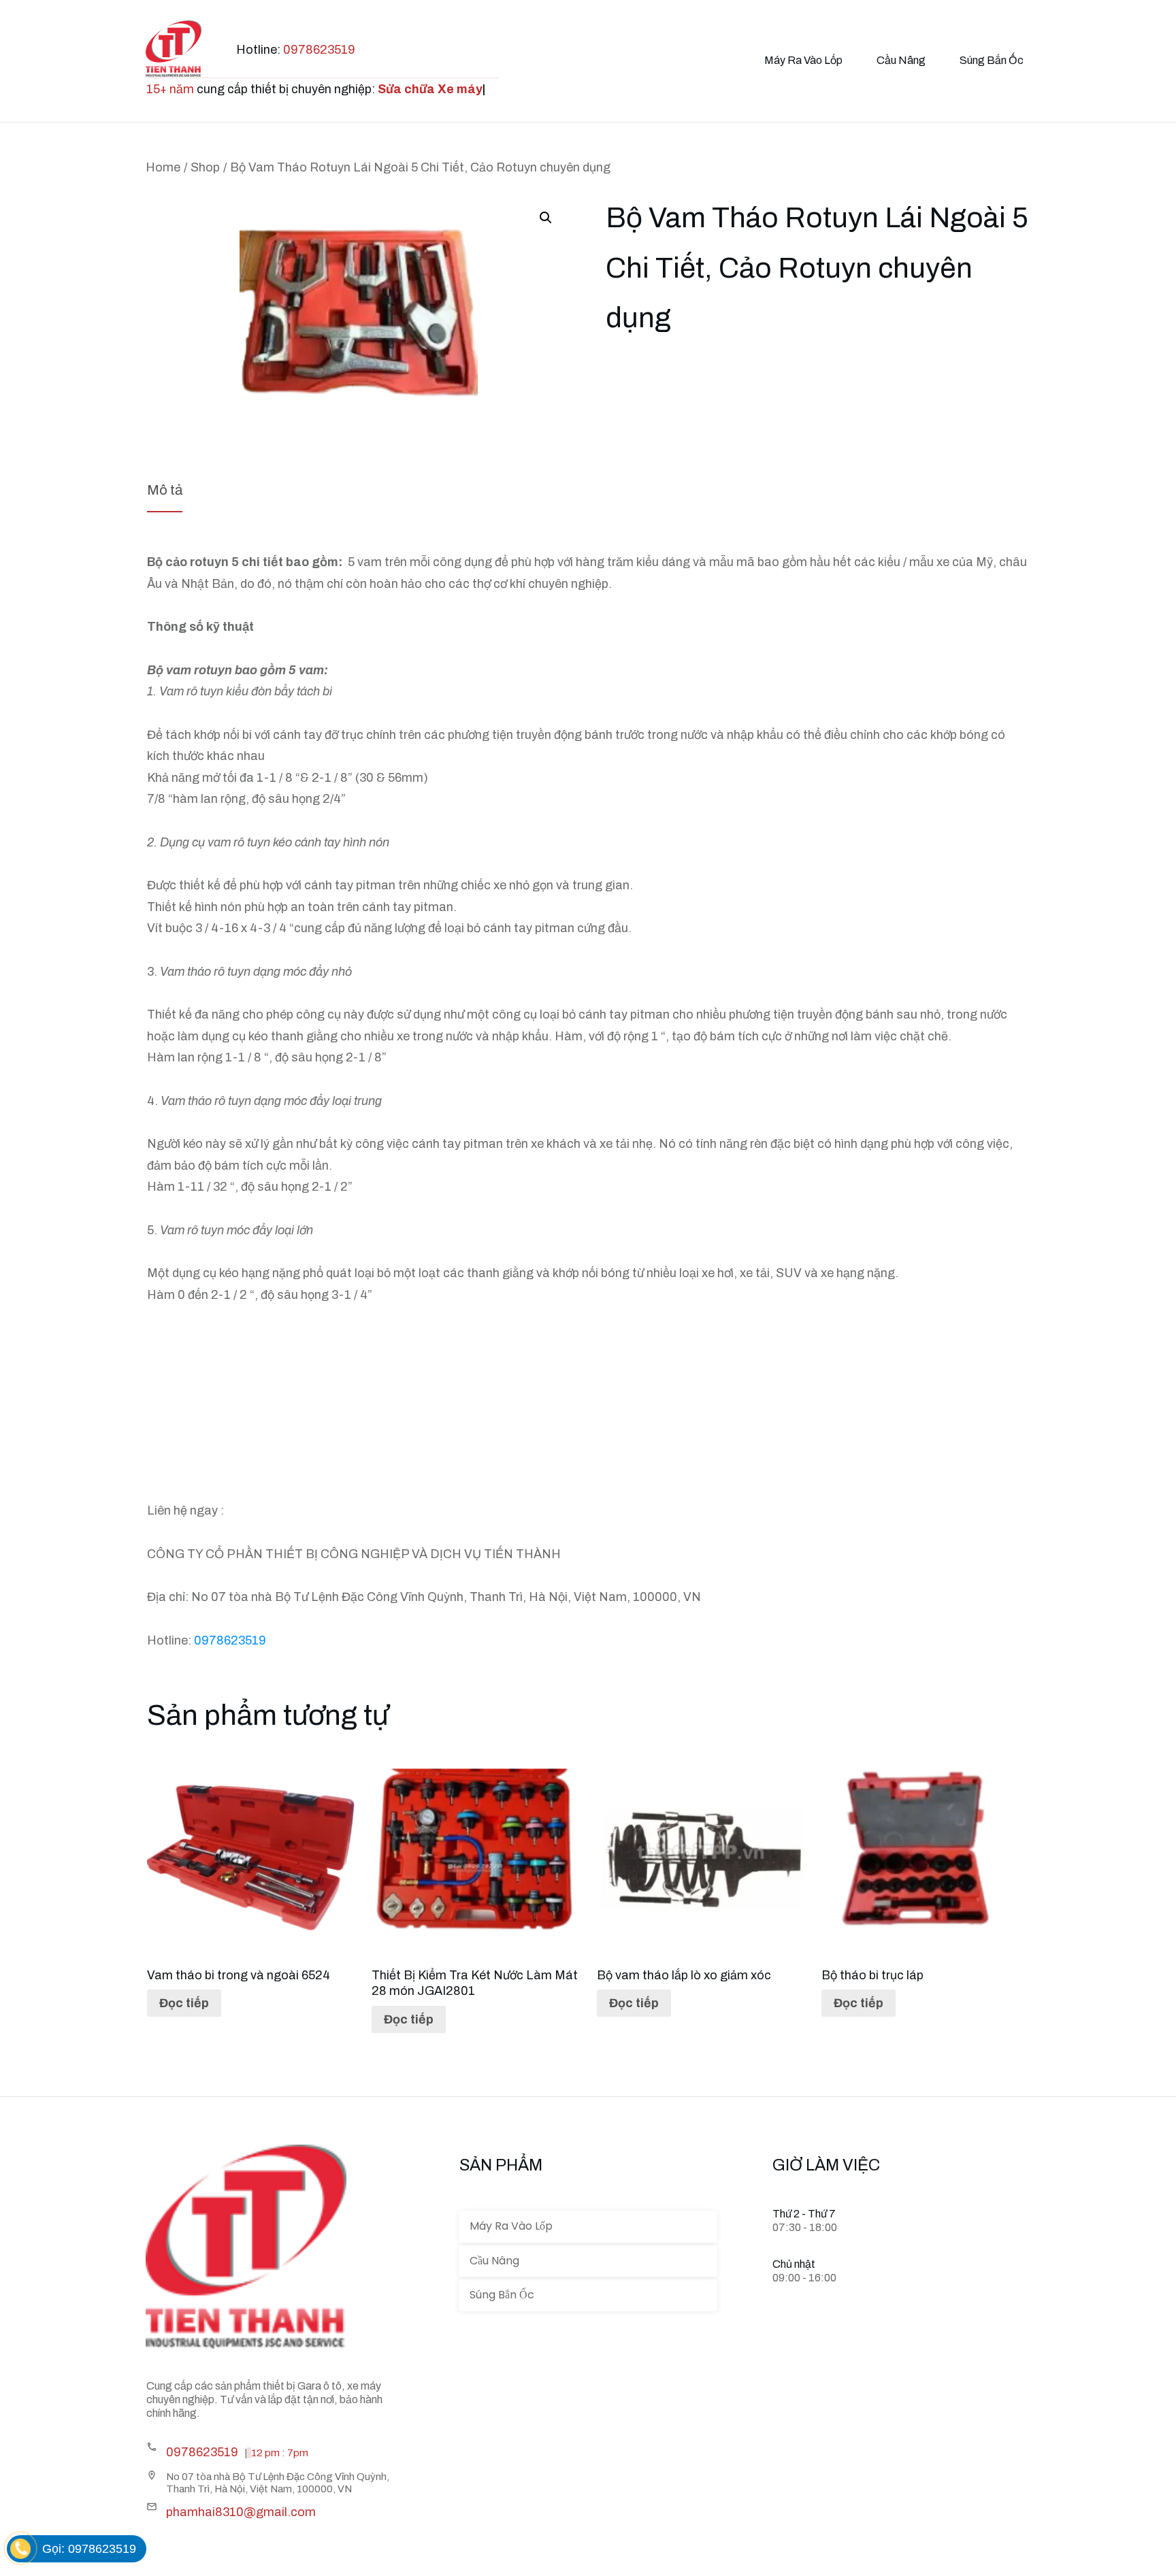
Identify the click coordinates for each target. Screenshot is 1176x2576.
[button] (546, 218)
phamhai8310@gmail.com (241, 2512)
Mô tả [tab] (165, 490)
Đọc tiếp (184, 2003)
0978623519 (319, 50)
